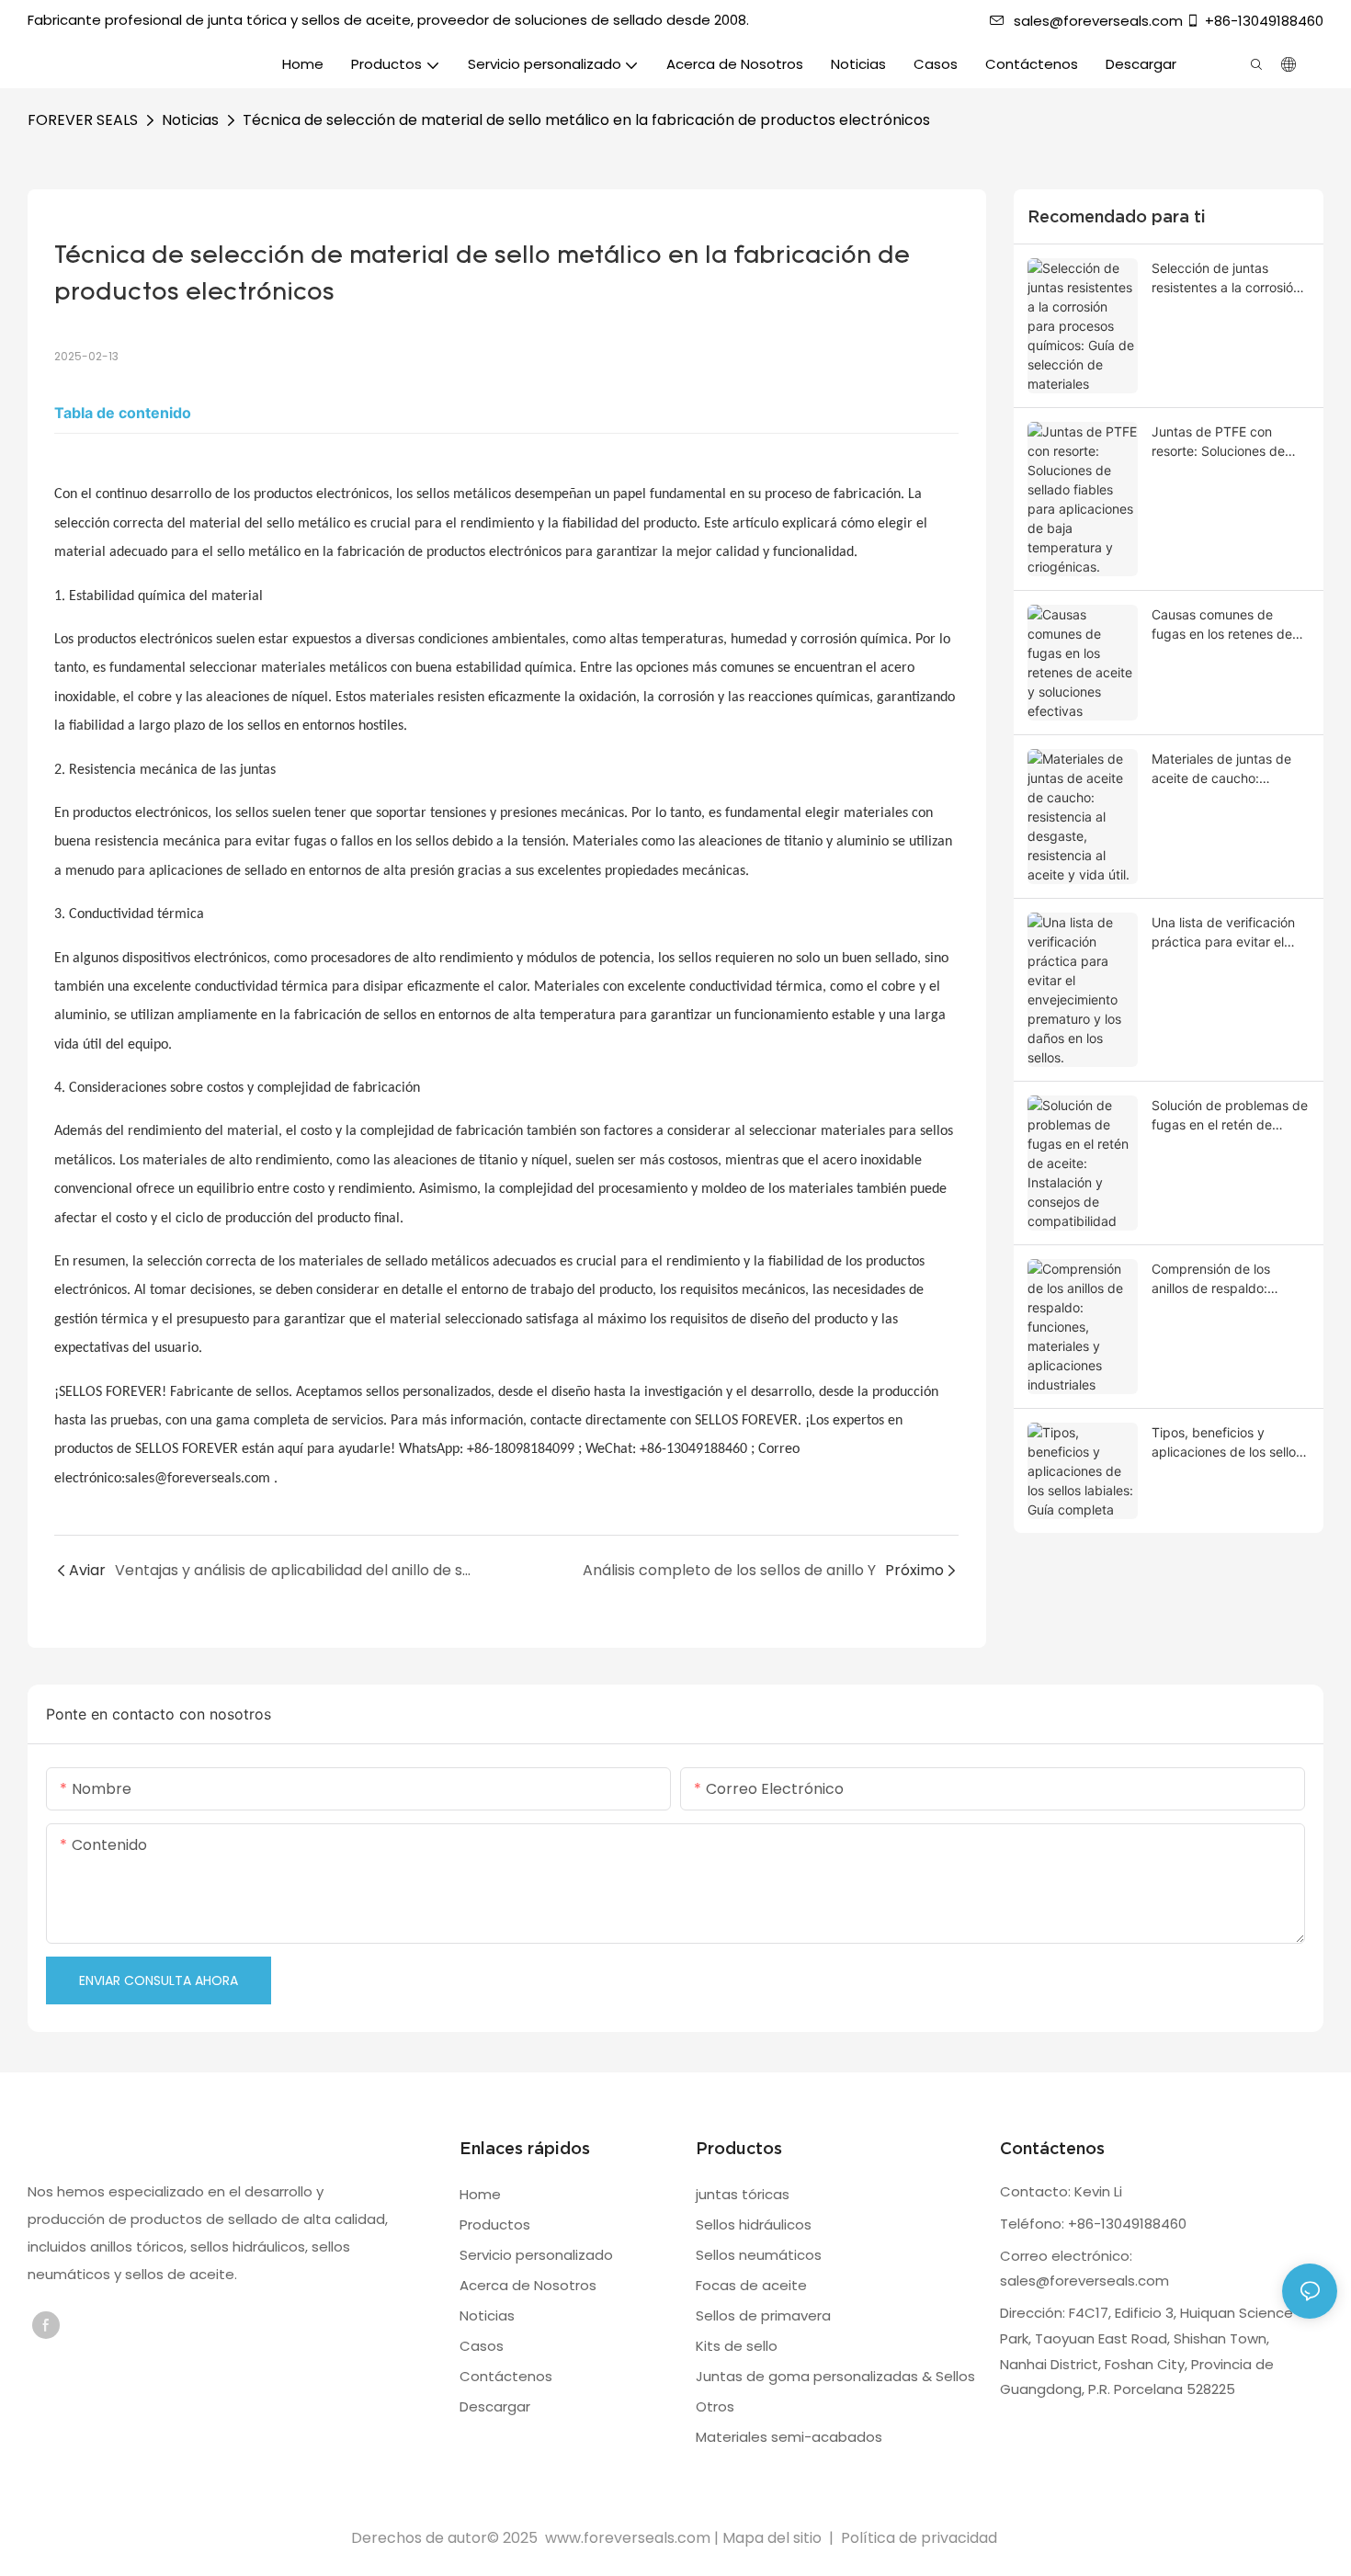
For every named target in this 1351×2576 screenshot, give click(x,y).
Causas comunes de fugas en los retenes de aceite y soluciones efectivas (1222, 625)
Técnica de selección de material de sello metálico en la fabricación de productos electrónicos (586, 120)
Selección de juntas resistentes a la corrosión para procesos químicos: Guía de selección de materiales (1226, 278)
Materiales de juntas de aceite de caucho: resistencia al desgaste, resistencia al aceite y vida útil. (1222, 769)
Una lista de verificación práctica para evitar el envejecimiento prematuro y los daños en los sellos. (1230, 933)
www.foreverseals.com (628, 2538)
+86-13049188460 (1264, 21)
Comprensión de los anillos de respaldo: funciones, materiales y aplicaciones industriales (1225, 1279)
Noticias (190, 120)
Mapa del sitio (774, 2538)
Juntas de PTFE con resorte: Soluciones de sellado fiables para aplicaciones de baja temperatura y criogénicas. (1218, 442)
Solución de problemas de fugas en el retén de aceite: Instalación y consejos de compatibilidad (1230, 1116)
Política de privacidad (919, 2538)
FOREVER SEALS (83, 120)
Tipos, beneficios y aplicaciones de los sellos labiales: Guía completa (1227, 1443)
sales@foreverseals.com (1098, 21)
